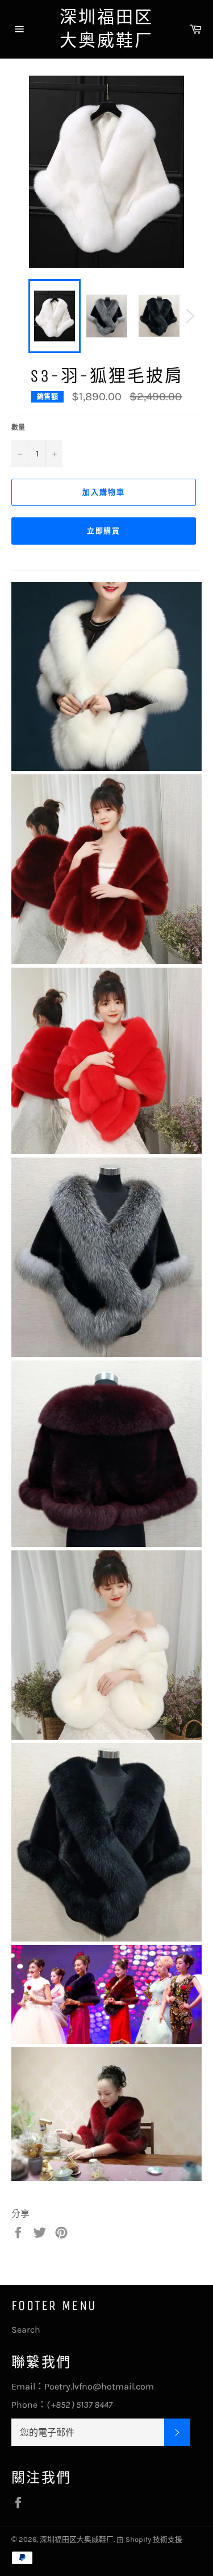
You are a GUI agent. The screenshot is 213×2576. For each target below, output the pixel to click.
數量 (18, 428)
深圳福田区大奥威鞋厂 (106, 29)
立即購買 (104, 531)
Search (26, 2330)
